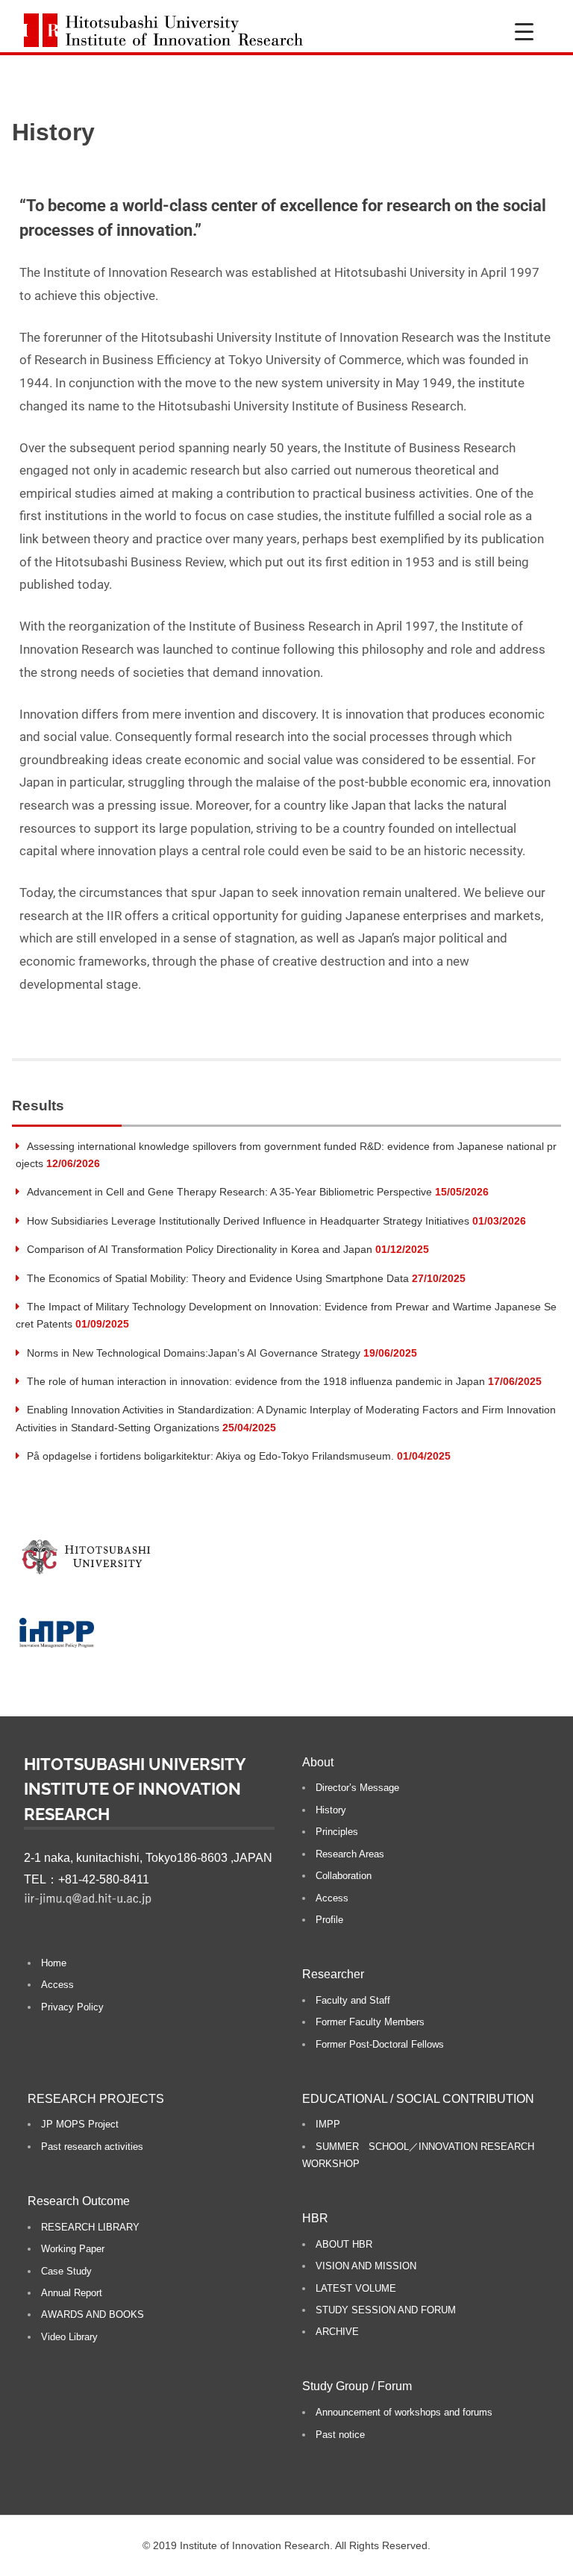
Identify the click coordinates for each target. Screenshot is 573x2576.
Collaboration (344, 1876)
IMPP (328, 2124)
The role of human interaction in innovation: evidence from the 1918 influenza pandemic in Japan (256, 1381)
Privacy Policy (72, 2007)
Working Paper (73, 2249)
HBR (315, 2218)
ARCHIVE (337, 2332)
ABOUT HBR (344, 2244)
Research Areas (350, 1854)
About (318, 1762)
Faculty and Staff (353, 2000)
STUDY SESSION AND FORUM (386, 2310)
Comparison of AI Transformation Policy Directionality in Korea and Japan (200, 1249)
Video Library (69, 2337)
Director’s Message (357, 1788)
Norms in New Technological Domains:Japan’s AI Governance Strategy (194, 1353)
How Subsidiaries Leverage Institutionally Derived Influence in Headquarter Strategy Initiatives (248, 1221)
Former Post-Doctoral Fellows (380, 2044)
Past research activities (92, 2147)
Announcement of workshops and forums (404, 2412)
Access (57, 1985)
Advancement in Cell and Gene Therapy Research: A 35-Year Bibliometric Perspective (229, 1192)
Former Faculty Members (370, 2022)
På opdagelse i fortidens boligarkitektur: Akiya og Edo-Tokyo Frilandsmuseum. (210, 1456)
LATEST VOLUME (356, 2288)
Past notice (340, 2435)
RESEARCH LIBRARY (90, 2227)
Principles (337, 1832)
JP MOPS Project (80, 2124)
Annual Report (72, 2293)
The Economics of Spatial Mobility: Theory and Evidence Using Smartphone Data (218, 1278)
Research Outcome (79, 2201)
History (331, 1810)
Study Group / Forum (357, 2386)
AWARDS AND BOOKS (93, 2314)
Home (54, 1963)
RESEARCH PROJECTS (96, 2099)
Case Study (66, 2271)
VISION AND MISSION (366, 2266)
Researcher (333, 1974)
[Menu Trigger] (524, 32)
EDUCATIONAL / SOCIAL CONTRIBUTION (418, 2099)
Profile (329, 1920)
